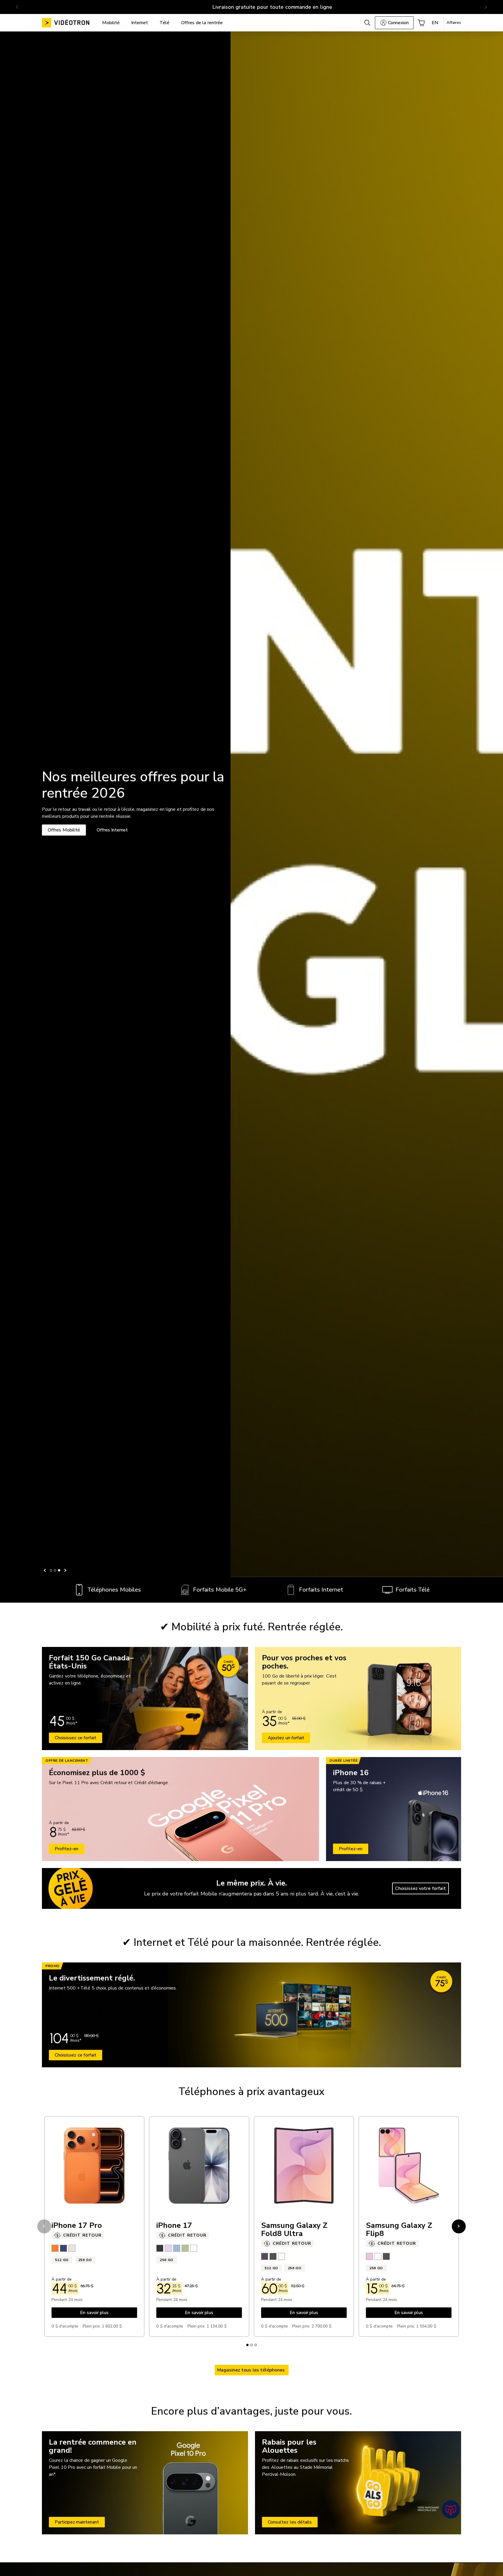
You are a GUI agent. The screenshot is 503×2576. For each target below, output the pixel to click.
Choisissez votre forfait (420, 1888)
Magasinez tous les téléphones (252, 2370)
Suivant (65, 1570)
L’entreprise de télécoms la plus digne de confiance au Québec (250, 7)
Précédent (45, 1570)
